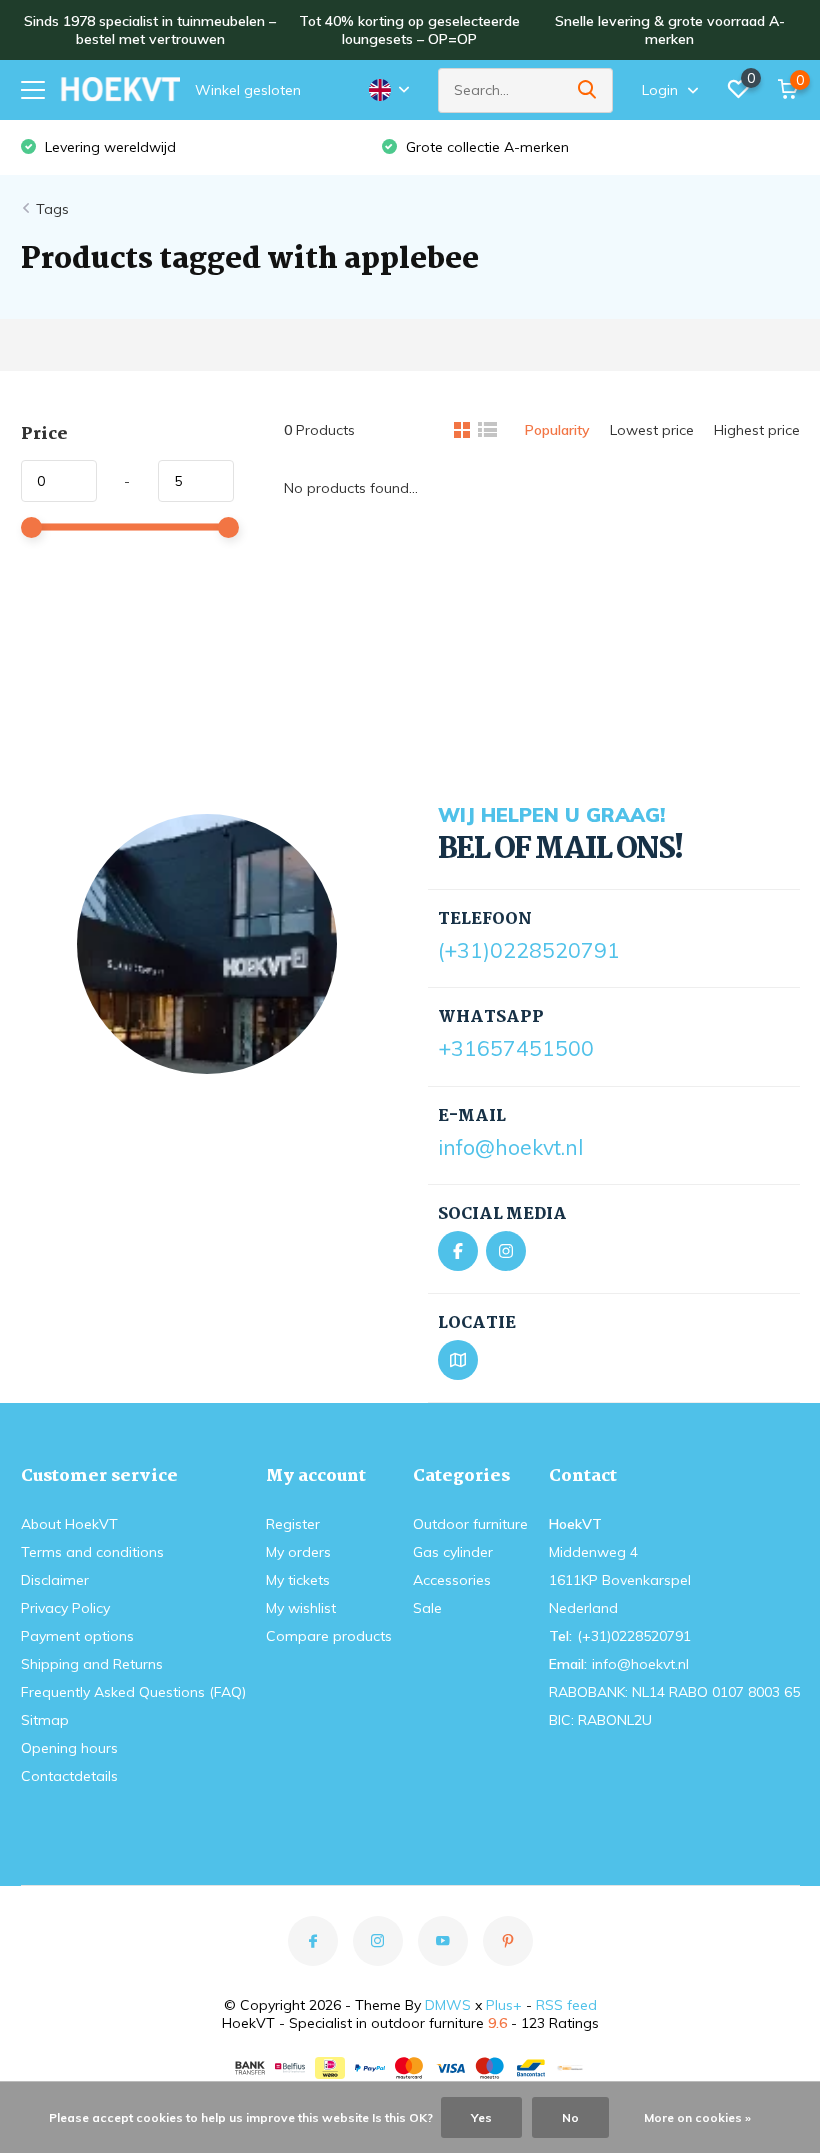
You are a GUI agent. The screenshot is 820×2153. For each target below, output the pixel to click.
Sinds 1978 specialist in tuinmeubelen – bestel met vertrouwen (150, 30)
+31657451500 (516, 1048)
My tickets (298, 1580)
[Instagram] (506, 1251)
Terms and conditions (92, 1552)
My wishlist (301, 1608)
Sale (427, 1608)
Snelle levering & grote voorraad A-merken (670, 30)
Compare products (329, 1636)
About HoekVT (69, 1524)
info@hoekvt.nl (510, 1147)
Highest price (757, 430)
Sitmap (45, 1720)
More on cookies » (697, 2117)
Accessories (452, 1580)
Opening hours (69, 1748)
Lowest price (652, 430)
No (570, 2117)
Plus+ (504, 2005)
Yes (481, 2117)
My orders (298, 1552)
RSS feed (566, 2005)
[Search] (588, 90)
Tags (52, 209)
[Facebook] (458, 1251)
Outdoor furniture (470, 1524)
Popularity (557, 430)
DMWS (448, 2005)
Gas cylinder (453, 1552)
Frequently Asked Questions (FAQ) (133, 1692)
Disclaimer (55, 1580)
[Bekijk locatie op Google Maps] (458, 1360)
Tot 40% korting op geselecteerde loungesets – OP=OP (409, 30)
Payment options (77, 1636)
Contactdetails (69, 1776)
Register (293, 1524)
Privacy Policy (65, 1608)
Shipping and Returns (92, 1664)
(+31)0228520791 (529, 950)
